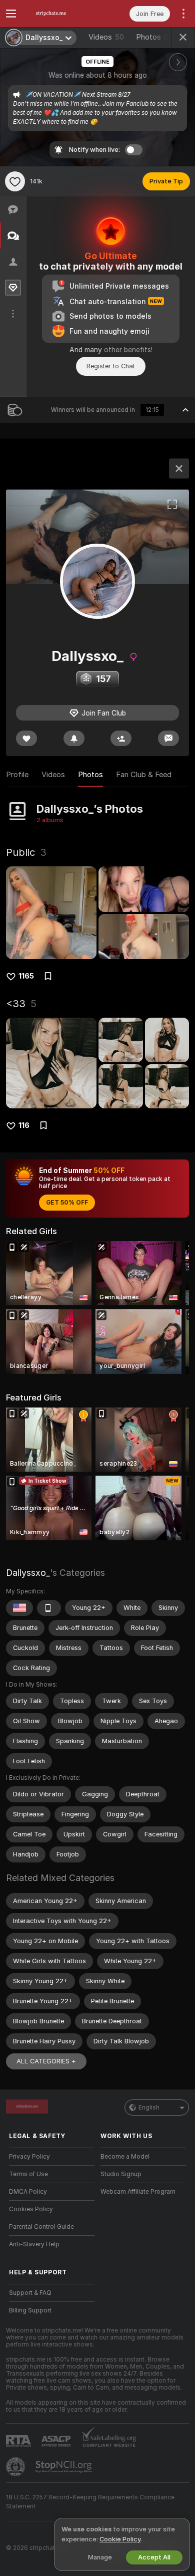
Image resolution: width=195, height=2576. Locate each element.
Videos (106, 37)
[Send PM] (168, 738)
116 (24, 1125)
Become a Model (125, 2157)
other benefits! (128, 350)
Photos (152, 37)
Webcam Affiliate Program (138, 2192)
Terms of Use (28, 2174)
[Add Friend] (121, 738)
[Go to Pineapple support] (16, 2467)
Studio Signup (121, 2174)
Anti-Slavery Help (34, 2244)
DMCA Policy (28, 2192)
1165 (26, 976)
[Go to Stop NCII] (64, 2467)
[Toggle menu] (11, 14)
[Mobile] (49, 1608)
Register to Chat (111, 366)
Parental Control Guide (41, 2227)
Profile (17, 775)
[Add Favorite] (15, 181)
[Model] (179, 469)
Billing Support (30, 2310)
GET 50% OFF (67, 1203)
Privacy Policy (29, 2157)
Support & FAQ (30, 2293)
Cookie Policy (120, 2539)
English (149, 2107)
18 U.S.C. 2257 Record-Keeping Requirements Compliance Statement (90, 2502)
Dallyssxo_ (28, 1573)
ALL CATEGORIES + (46, 2061)
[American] (19, 1608)
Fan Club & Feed (144, 775)
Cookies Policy (31, 2209)
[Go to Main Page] (60, 14)
